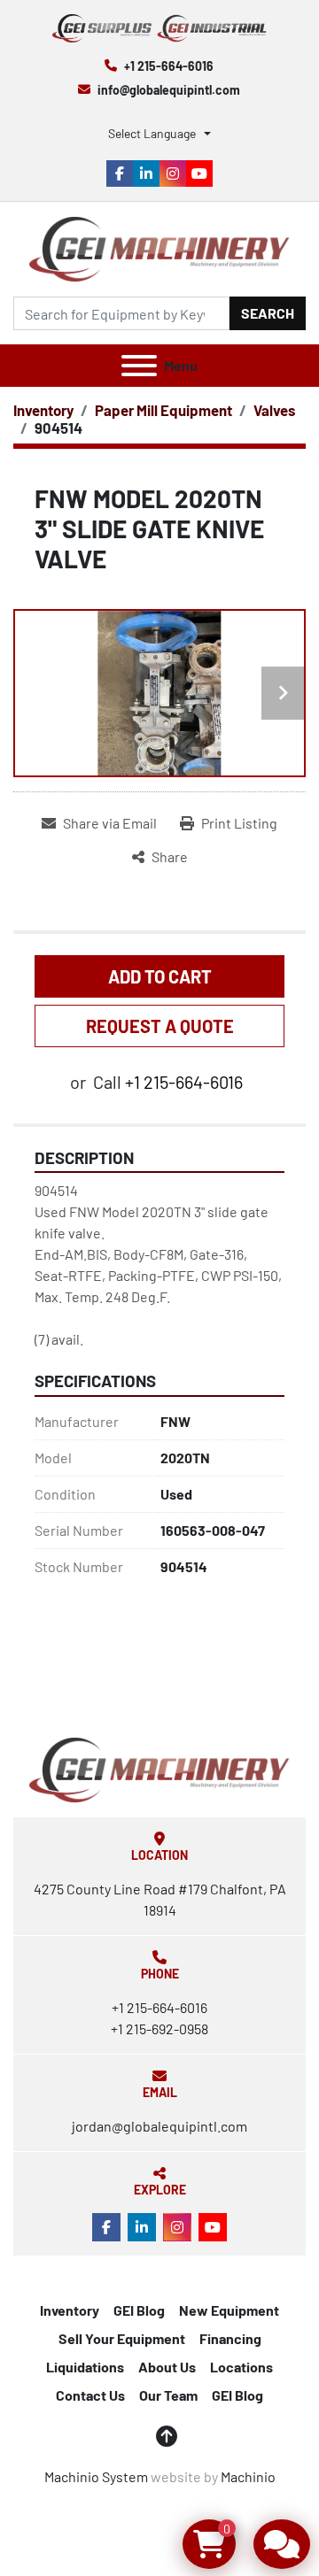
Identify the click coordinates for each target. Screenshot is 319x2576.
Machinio (248, 2476)
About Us (167, 2367)
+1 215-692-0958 (159, 2028)
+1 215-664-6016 (169, 66)
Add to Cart (160, 976)
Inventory (70, 2310)
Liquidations (85, 2367)
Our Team (168, 2395)
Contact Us (90, 2395)
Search (268, 313)
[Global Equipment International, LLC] (159, 1768)
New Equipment (229, 2310)
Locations (241, 2367)
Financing (230, 2338)
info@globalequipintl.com (169, 90)
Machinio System (96, 2476)
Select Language (152, 133)
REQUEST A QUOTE (160, 1026)
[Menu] (139, 366)
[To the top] (167, 2436)
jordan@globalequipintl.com (159, 2126)
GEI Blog (139, 2310)
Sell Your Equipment (122, 2338)
